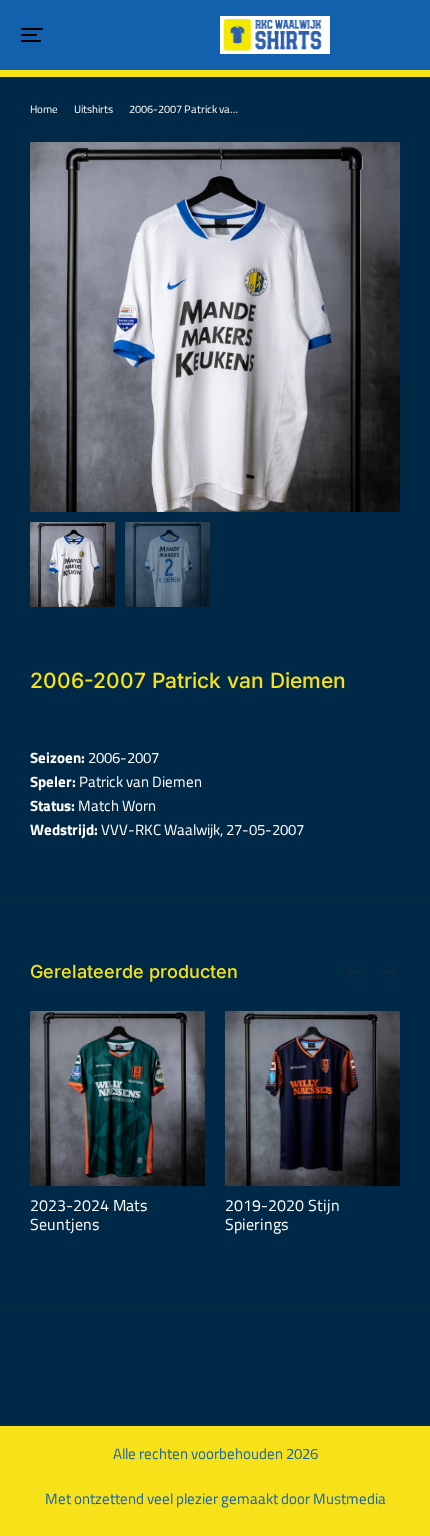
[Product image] (117, 1098)
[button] (32, 35)
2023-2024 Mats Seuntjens (88, 1215)
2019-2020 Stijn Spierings (282, 1215)
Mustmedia (349, 1498)
